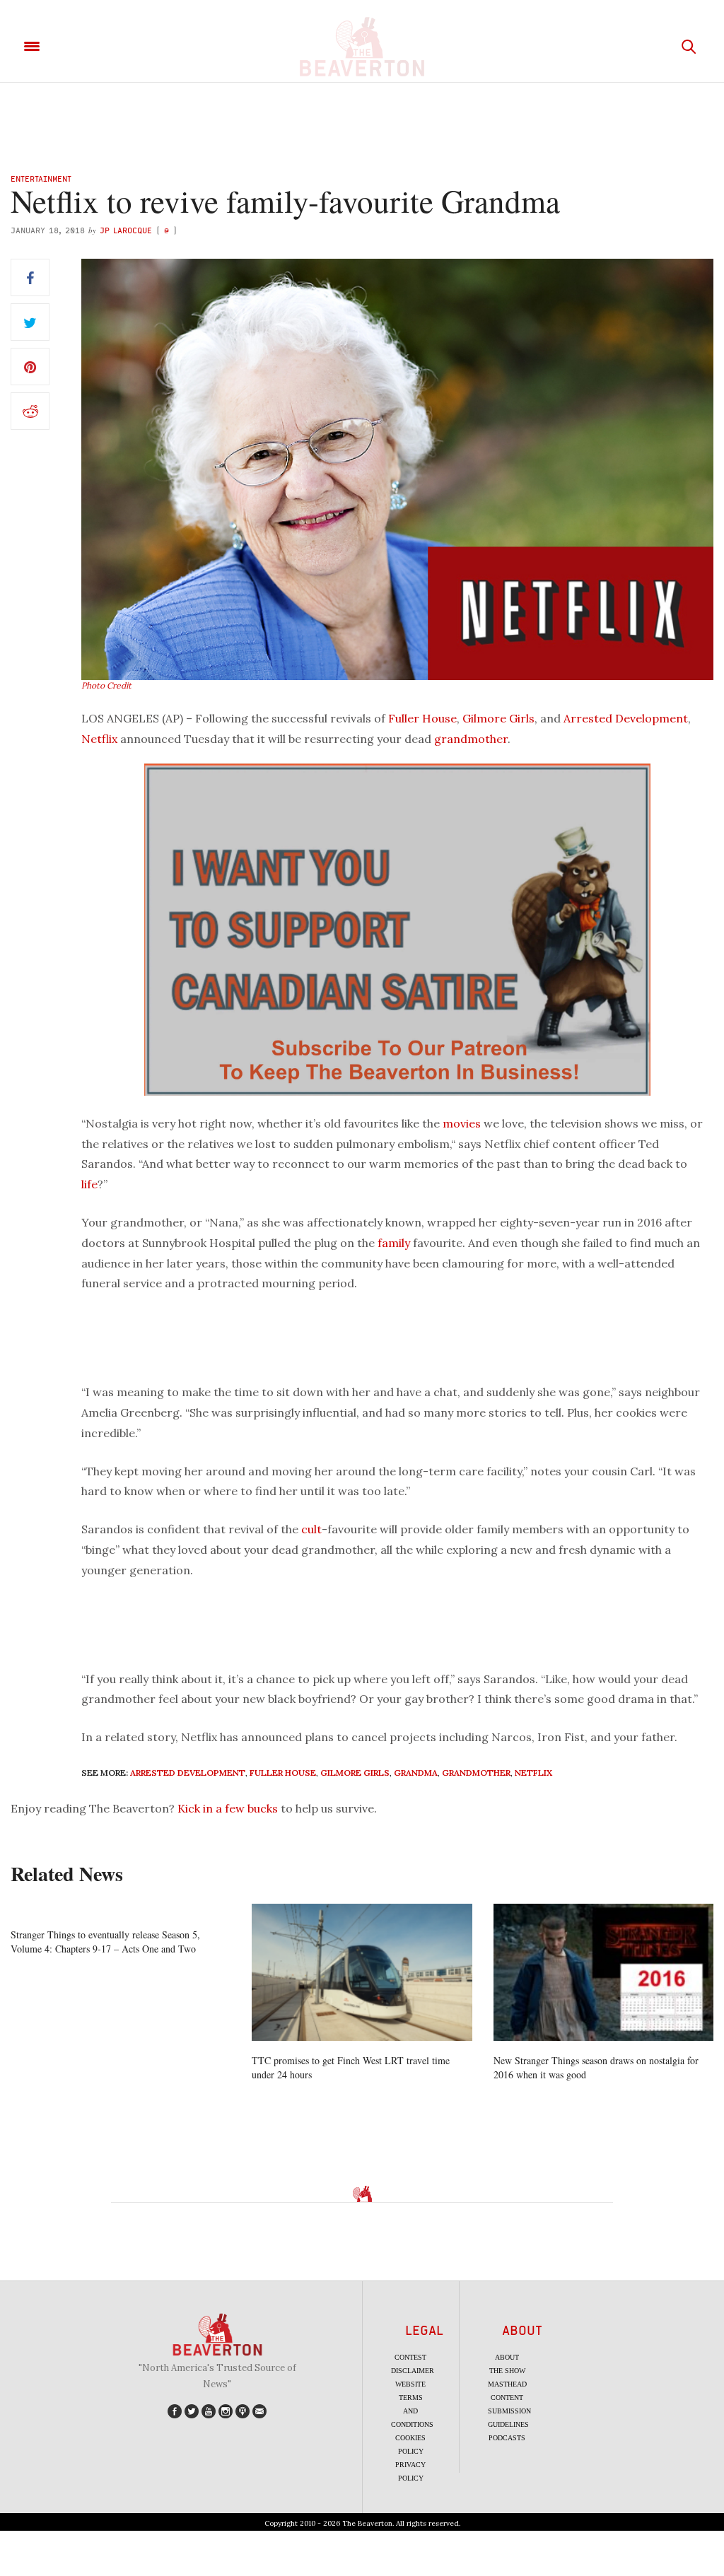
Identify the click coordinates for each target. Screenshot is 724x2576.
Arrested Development (626, 718)
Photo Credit (106, 685)
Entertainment (41, 178)
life (89, 1184)
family (394, 1243)
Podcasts (507, 2438)
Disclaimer (413, 2371)
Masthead (507, 2384)
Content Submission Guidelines (509, 2411)
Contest (410, 2357)
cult (311, 1529)
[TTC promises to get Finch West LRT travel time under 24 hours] (362, 1973)
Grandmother (476, 1773)
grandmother (471, 739)
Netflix (99, 739)
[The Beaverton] (362, 47)
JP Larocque (126, 230)
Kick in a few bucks (228, 1808)
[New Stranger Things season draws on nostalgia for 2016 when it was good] (603, 1973)
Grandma (416, 1773)
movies (462, 1123)
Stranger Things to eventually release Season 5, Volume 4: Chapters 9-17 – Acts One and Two (105, 1942)
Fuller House (422, 718)
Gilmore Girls (498, 718)
